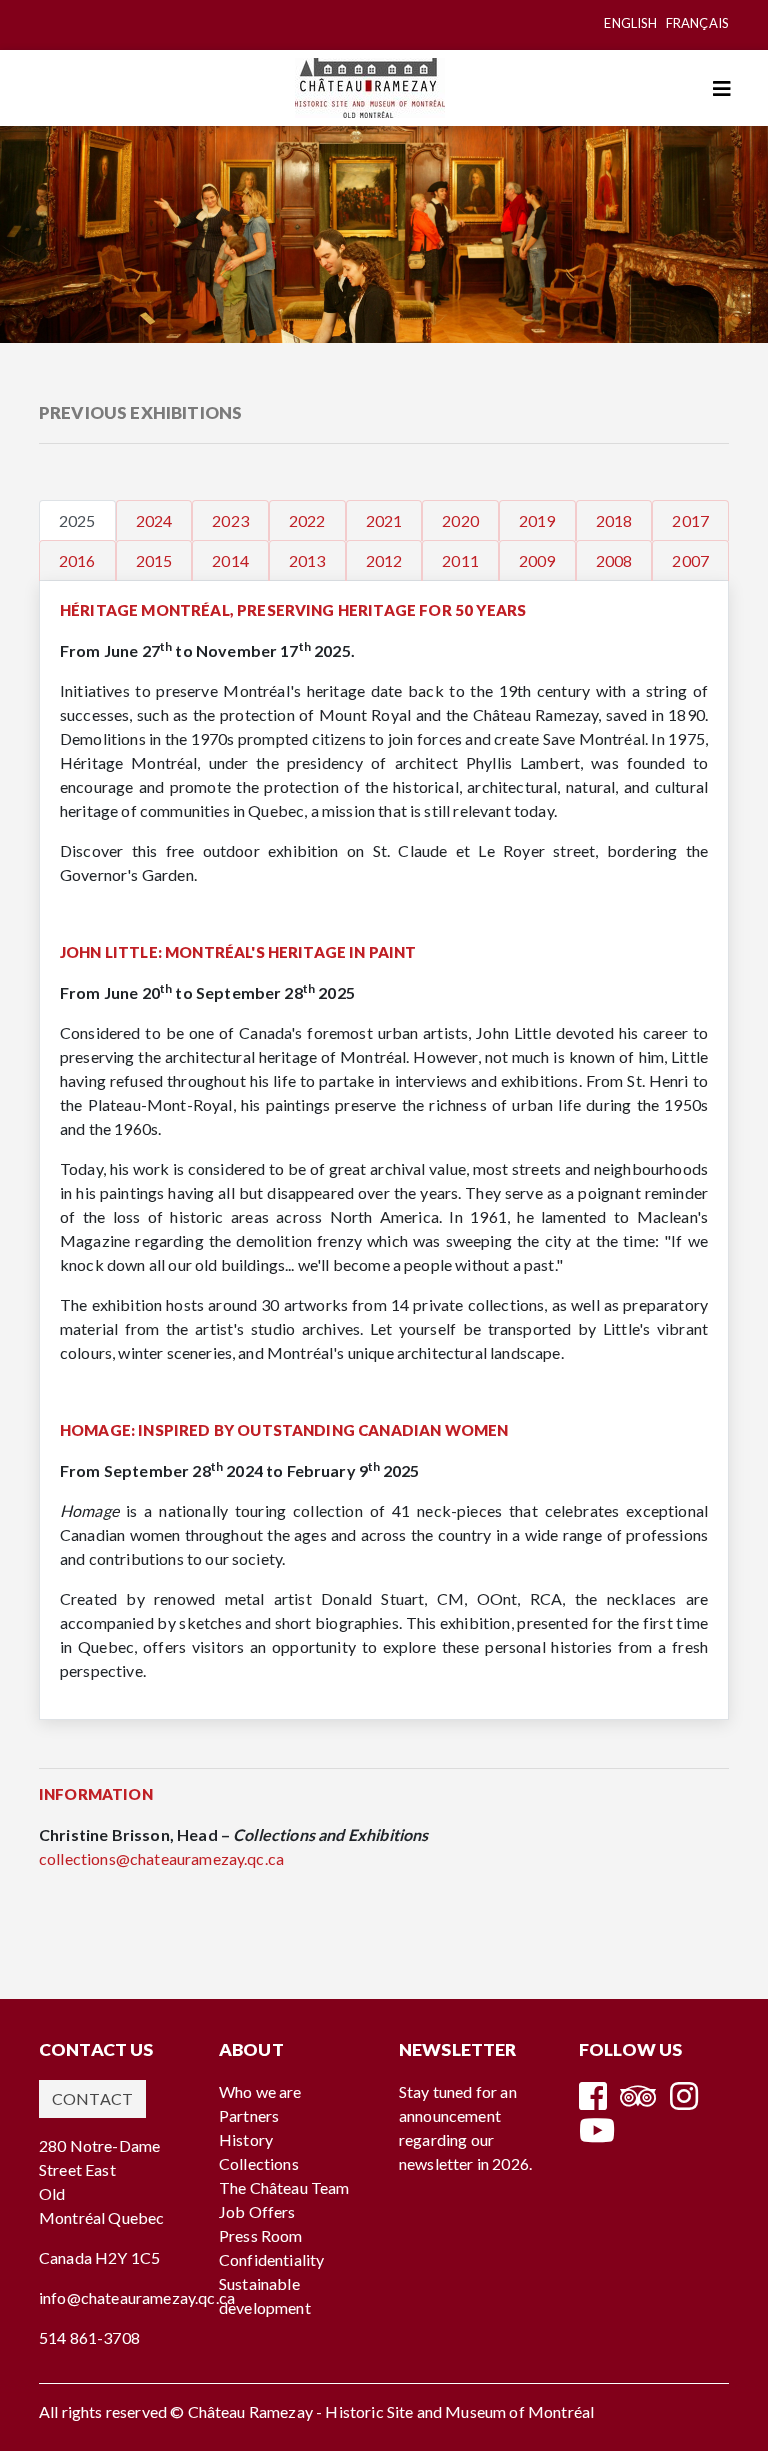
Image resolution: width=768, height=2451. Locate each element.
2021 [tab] (384, 520)
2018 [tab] (614, 520)
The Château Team (284, 2187)
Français (697, 23)
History (246, 2139)
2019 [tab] (537, 520)
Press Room (261, 2235)
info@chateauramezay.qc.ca (137, 2297)
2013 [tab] (307, 560)
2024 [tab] (154, 520)
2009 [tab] (537, 560)
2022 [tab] (307, 520)
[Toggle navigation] (722, 88)
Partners (249, 2115)
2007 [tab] (690, 560)
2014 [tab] (230, 560)
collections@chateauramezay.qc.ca (161, 1858)
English (630, 23)
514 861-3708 (89, 2337)
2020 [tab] (460, 520)
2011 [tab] (460, 560)
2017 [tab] (690, 520)
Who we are (260, 2091)
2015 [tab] (154, 560)
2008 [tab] (614, 560)
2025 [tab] (77, 520)
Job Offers (257, 2211)
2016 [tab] (77, 560)
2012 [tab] (384, 560)
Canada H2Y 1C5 (99, 2257)
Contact (92, 2098)
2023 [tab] (230, 520)
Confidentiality (271, 2259)
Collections (259, 2163)
